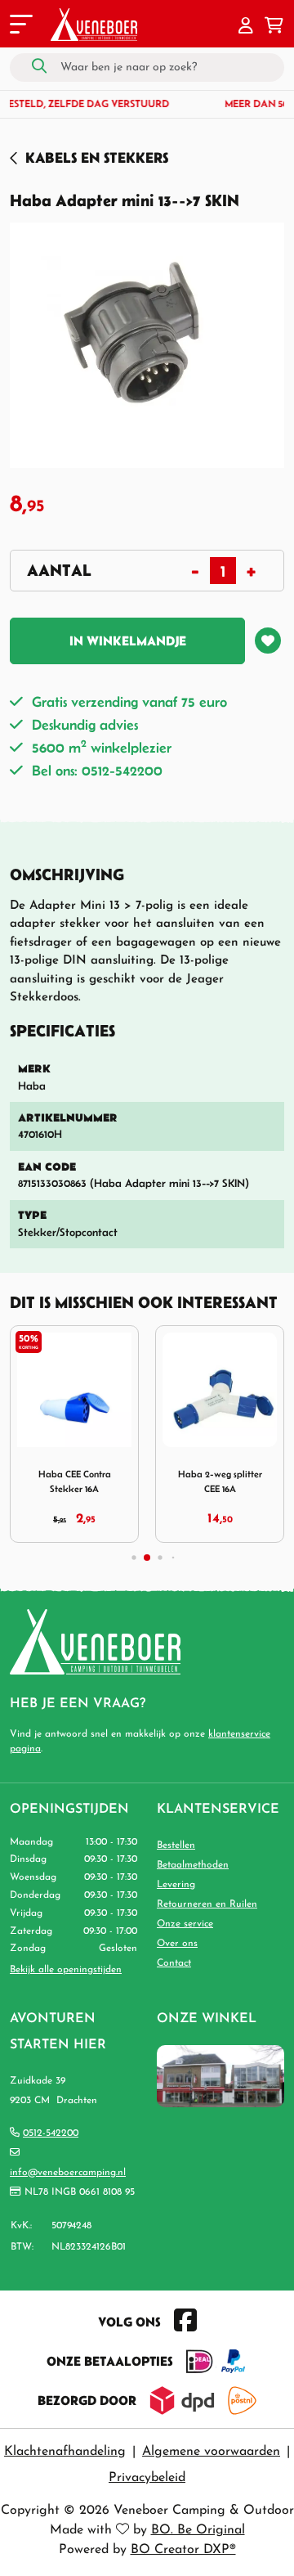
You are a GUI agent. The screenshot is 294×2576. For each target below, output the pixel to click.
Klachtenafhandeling (65, 2452)
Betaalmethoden (193, 1865)
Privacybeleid (147, 2478)
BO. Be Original (198, 2530)
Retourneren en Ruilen (207, 1904)
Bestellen (176, 1845)
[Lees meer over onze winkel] (220, 2075)
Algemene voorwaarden (211, 2452)
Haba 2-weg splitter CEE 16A (220, 1481)
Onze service (185, 1924)
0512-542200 (51, 2133)
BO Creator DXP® (183, 2550)
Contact (174, 1963)
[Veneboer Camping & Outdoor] (94, 25)
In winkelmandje (128, 641)
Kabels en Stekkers (97, 157)
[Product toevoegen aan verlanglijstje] (268, 641)
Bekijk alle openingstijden (66, 1970)
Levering (176, 1885)
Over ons (177, 1944)
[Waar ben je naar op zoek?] (39, 67)
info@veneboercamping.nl (68, 2173)
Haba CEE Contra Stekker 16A (75, 1481)
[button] (246, 27)
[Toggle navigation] (20, 27)
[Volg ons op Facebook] (185, 2322)
